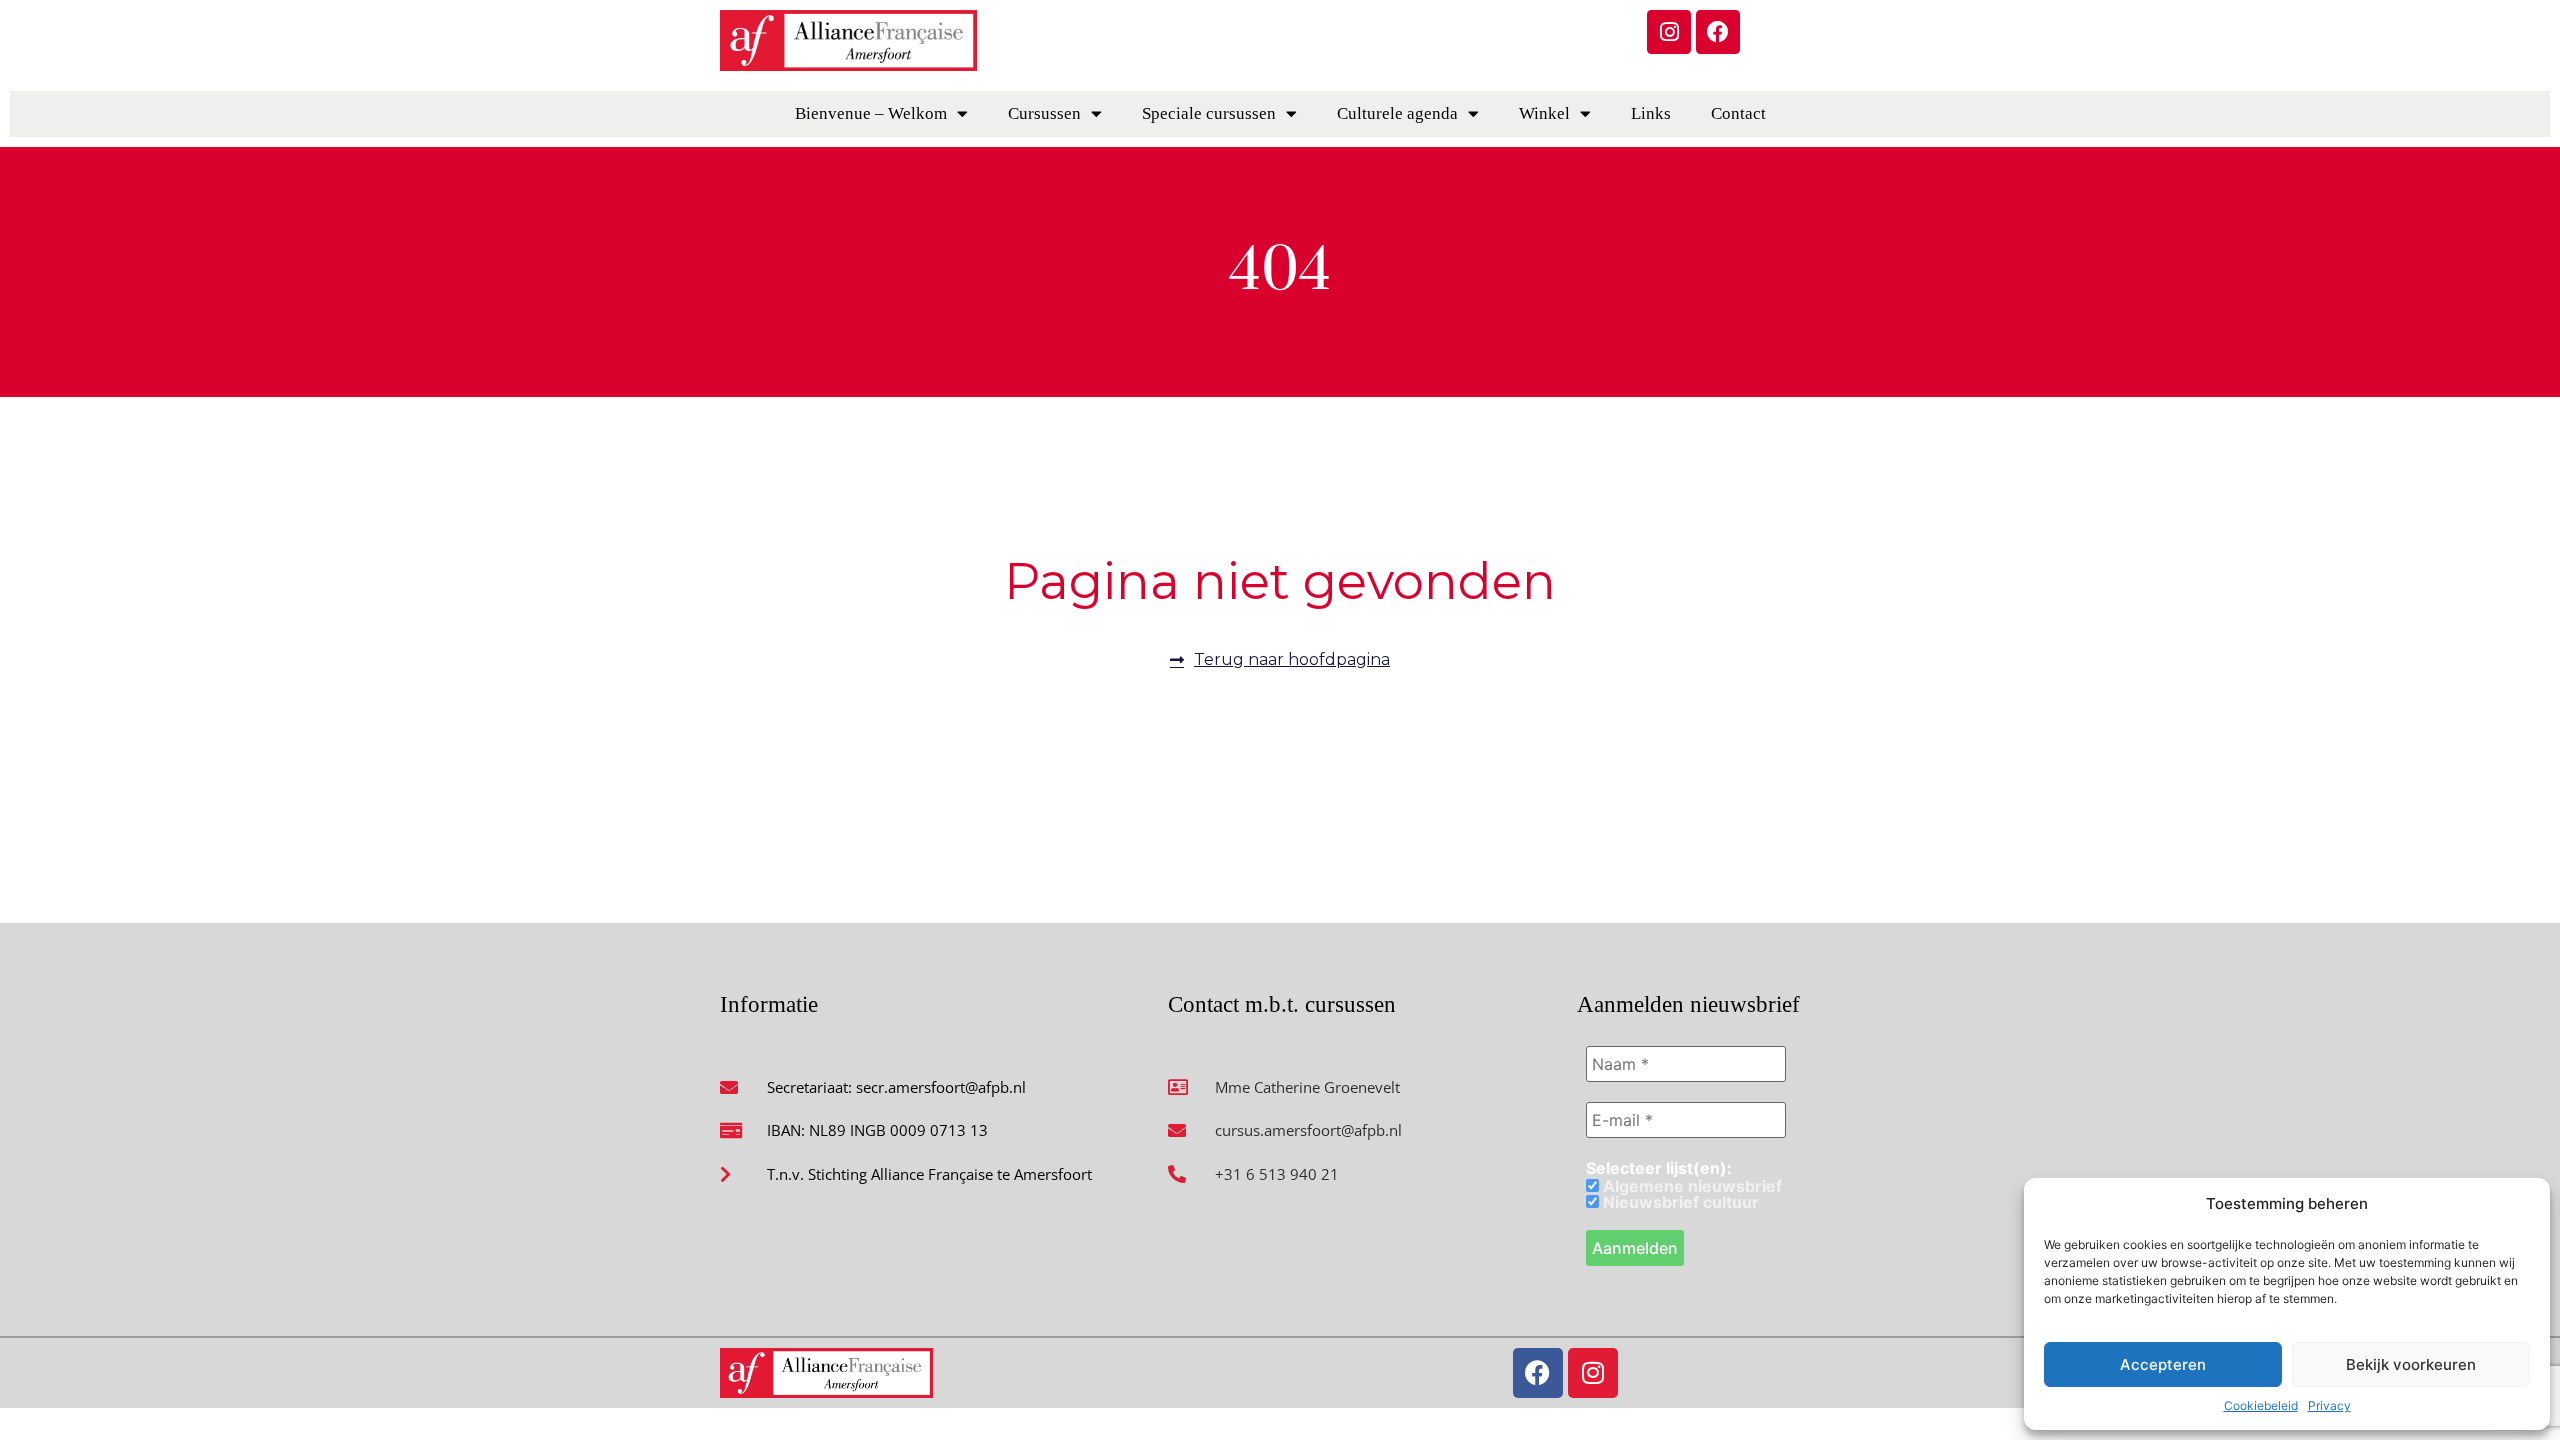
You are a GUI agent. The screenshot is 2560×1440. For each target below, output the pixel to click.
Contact (1738, 113)
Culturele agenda (1397, 113)
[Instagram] (1669, 32)
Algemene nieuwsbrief (1690, 1186)
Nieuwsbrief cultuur (1679, 1202)
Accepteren (2163, 1364)
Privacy (2329, 1405)
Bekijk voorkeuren (2411, 1364)
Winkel (1544, 113)
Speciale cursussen (1209, 113)
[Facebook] (1718, 32)
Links (1651, 113)
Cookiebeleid (2261, 1405)
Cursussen (1044, 113)
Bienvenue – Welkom (871, 113)
